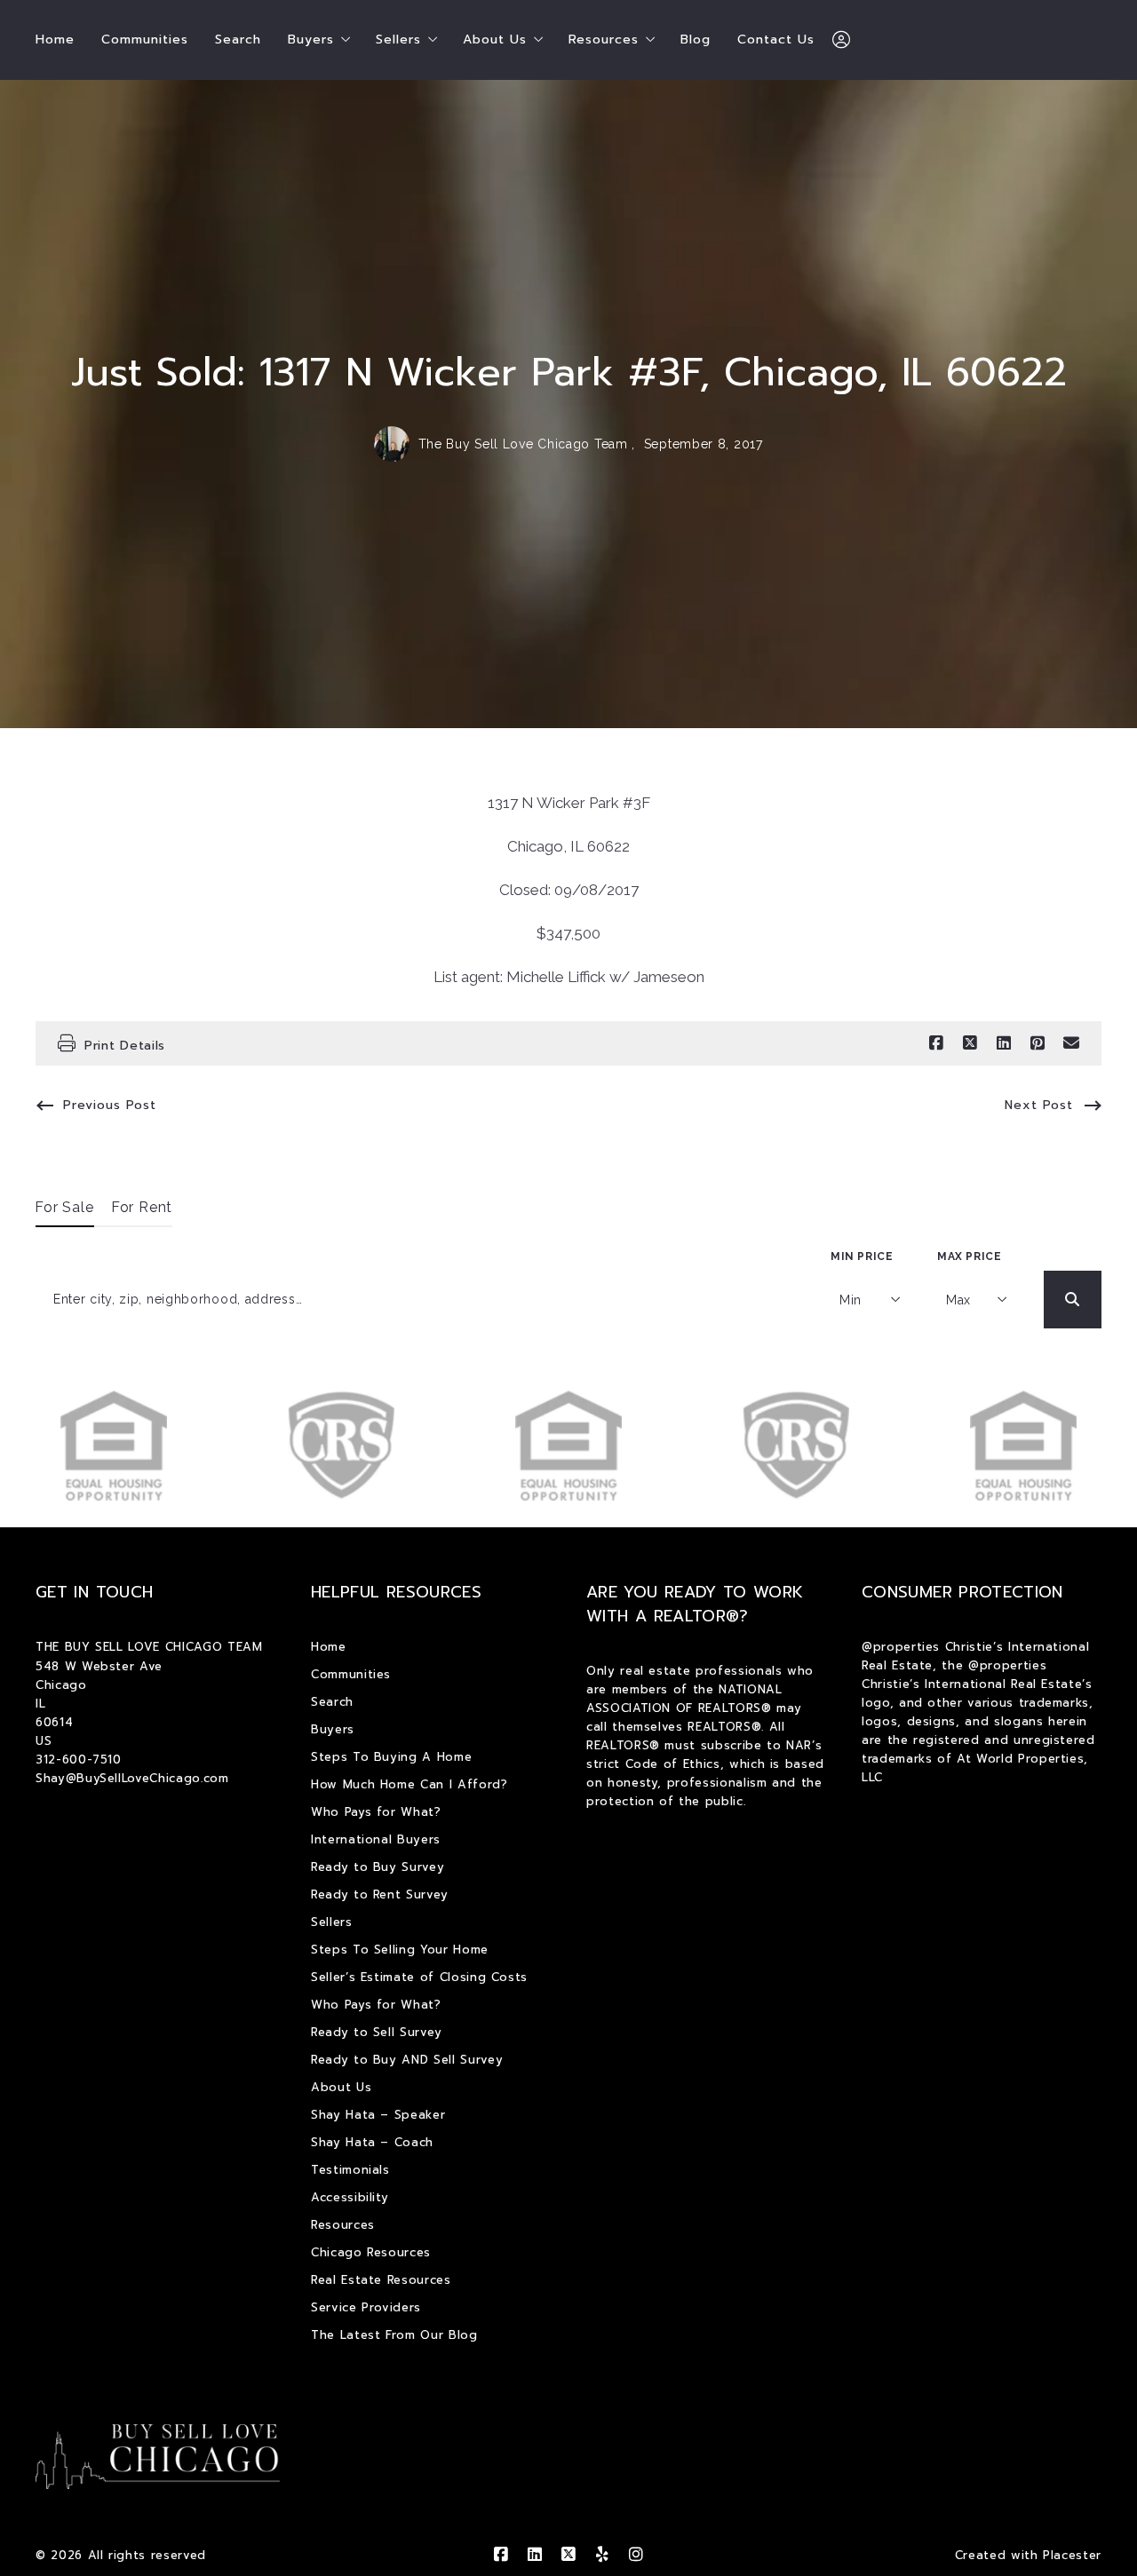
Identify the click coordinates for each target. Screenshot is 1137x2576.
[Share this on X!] (970, 1043)
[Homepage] (158, 2457)
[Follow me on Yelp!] (602, 2555)
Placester (1072, 2555)
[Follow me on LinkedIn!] (535, 2555)
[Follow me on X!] (568, 2555)
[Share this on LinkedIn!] (1004, 1043)
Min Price (862, 1256)
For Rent (143, 1207)
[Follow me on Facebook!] (501, 2555)
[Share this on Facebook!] (936, 1043)
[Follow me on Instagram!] (636, 2555)
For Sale (65, 1207)
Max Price (969, 1256)
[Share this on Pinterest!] (1038, 1043)
